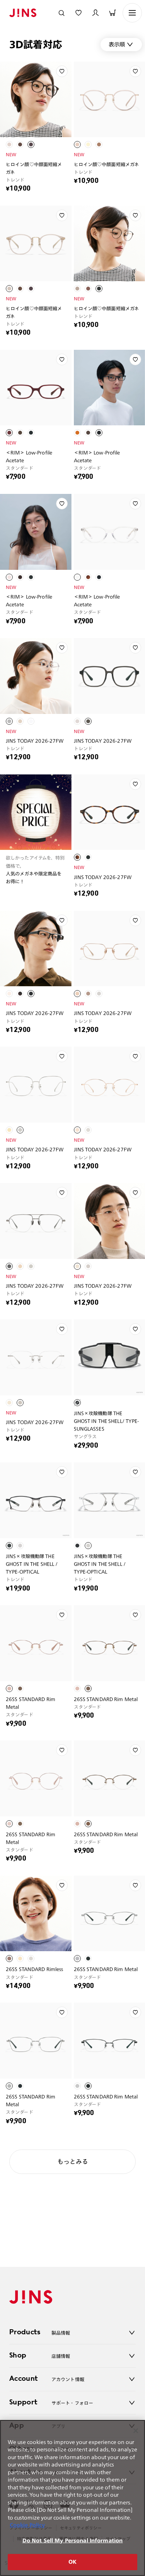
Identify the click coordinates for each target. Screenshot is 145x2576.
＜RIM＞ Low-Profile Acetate (29, 456)
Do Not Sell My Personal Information (73, 2541)
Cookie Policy (27, 2525)
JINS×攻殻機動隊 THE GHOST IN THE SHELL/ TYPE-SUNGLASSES (107, 1421)
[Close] (136, 2431)
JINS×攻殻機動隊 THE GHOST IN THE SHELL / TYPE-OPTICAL (32, 1564)
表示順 (117, 44)
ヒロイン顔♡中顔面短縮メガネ (34, 168)
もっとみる (73, 2162)
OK (72, 2562)
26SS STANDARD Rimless (35, 1969)
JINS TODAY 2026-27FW (35, 741)
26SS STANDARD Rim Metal (31, 1703)
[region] (72, 2498)
